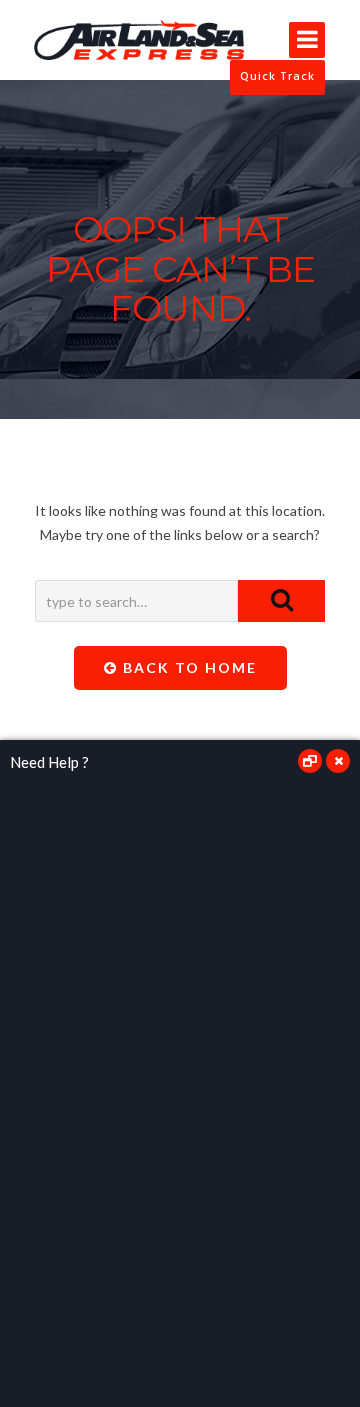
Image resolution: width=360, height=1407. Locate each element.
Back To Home (187, 667)
